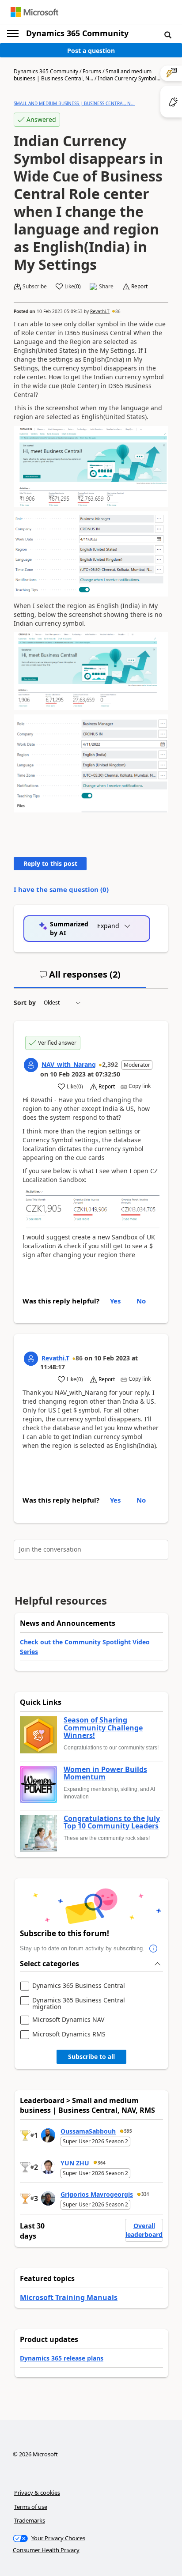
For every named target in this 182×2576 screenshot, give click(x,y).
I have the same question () (61, 889)
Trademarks (30, 2520)
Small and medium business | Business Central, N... (83, 75)
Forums (92, 71)
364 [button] (102, 2163)
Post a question (91, 51)
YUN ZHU (75, 2163)
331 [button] (145, 2194)
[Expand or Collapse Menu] (13, 34)
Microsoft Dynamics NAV (68, 2020)
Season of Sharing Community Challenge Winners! (103, 1728)
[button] (168, 34)
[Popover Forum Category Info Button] (153, 1949)
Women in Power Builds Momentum (105, 1773)
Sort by (25, 1003)
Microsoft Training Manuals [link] (69, 2297)
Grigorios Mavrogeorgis (97, 2194)
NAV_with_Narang (69, 1064)
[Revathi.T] (31, 1359)
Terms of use (31, 2507)
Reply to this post (50, 863)
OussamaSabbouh (88, 2131)
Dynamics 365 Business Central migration (79, 2004)
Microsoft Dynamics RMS (69, 2034)
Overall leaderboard (144, 2230)
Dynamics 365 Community (77, 33)
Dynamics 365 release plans (62, 2358)
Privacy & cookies (37, 2493)
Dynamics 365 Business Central (79, 1986)
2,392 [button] (110, 1064)
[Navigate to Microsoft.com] (34, 12)
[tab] (80, 978)
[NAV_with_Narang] (31, 1065)
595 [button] (128, 2131)
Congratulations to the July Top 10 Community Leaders (112, 1822)
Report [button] (139, 287)
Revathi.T (100, 311)
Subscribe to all (91, 2057)
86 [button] (118, 311)
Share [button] (106, 287)
